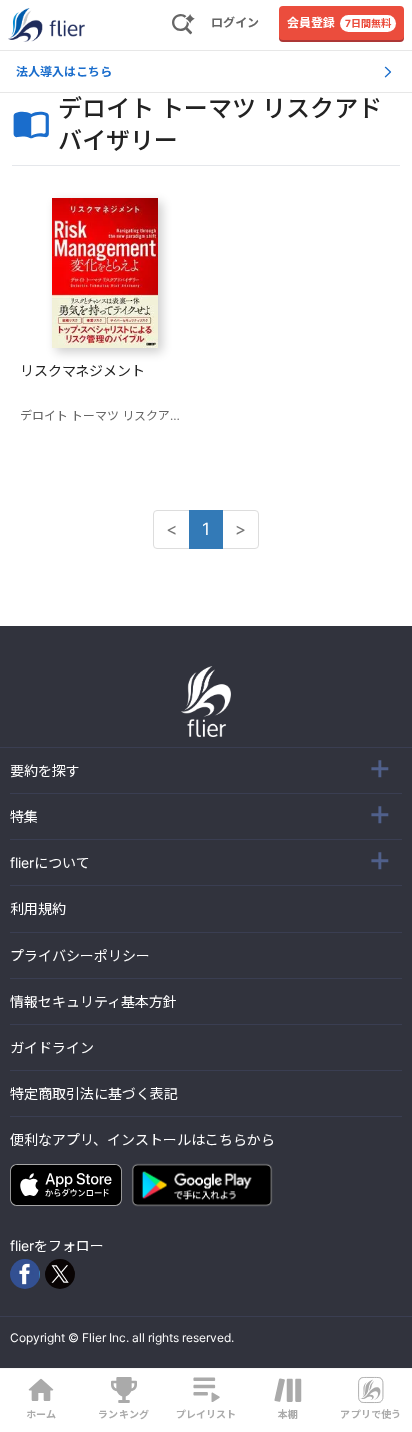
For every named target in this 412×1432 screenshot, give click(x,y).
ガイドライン (52, 1047)
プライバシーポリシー (80, 955)
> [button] (240, 529)
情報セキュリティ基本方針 (93, 1001)
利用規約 (38, 908)
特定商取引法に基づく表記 (94, 1093)
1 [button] (206, 529)
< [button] (171, 529)
